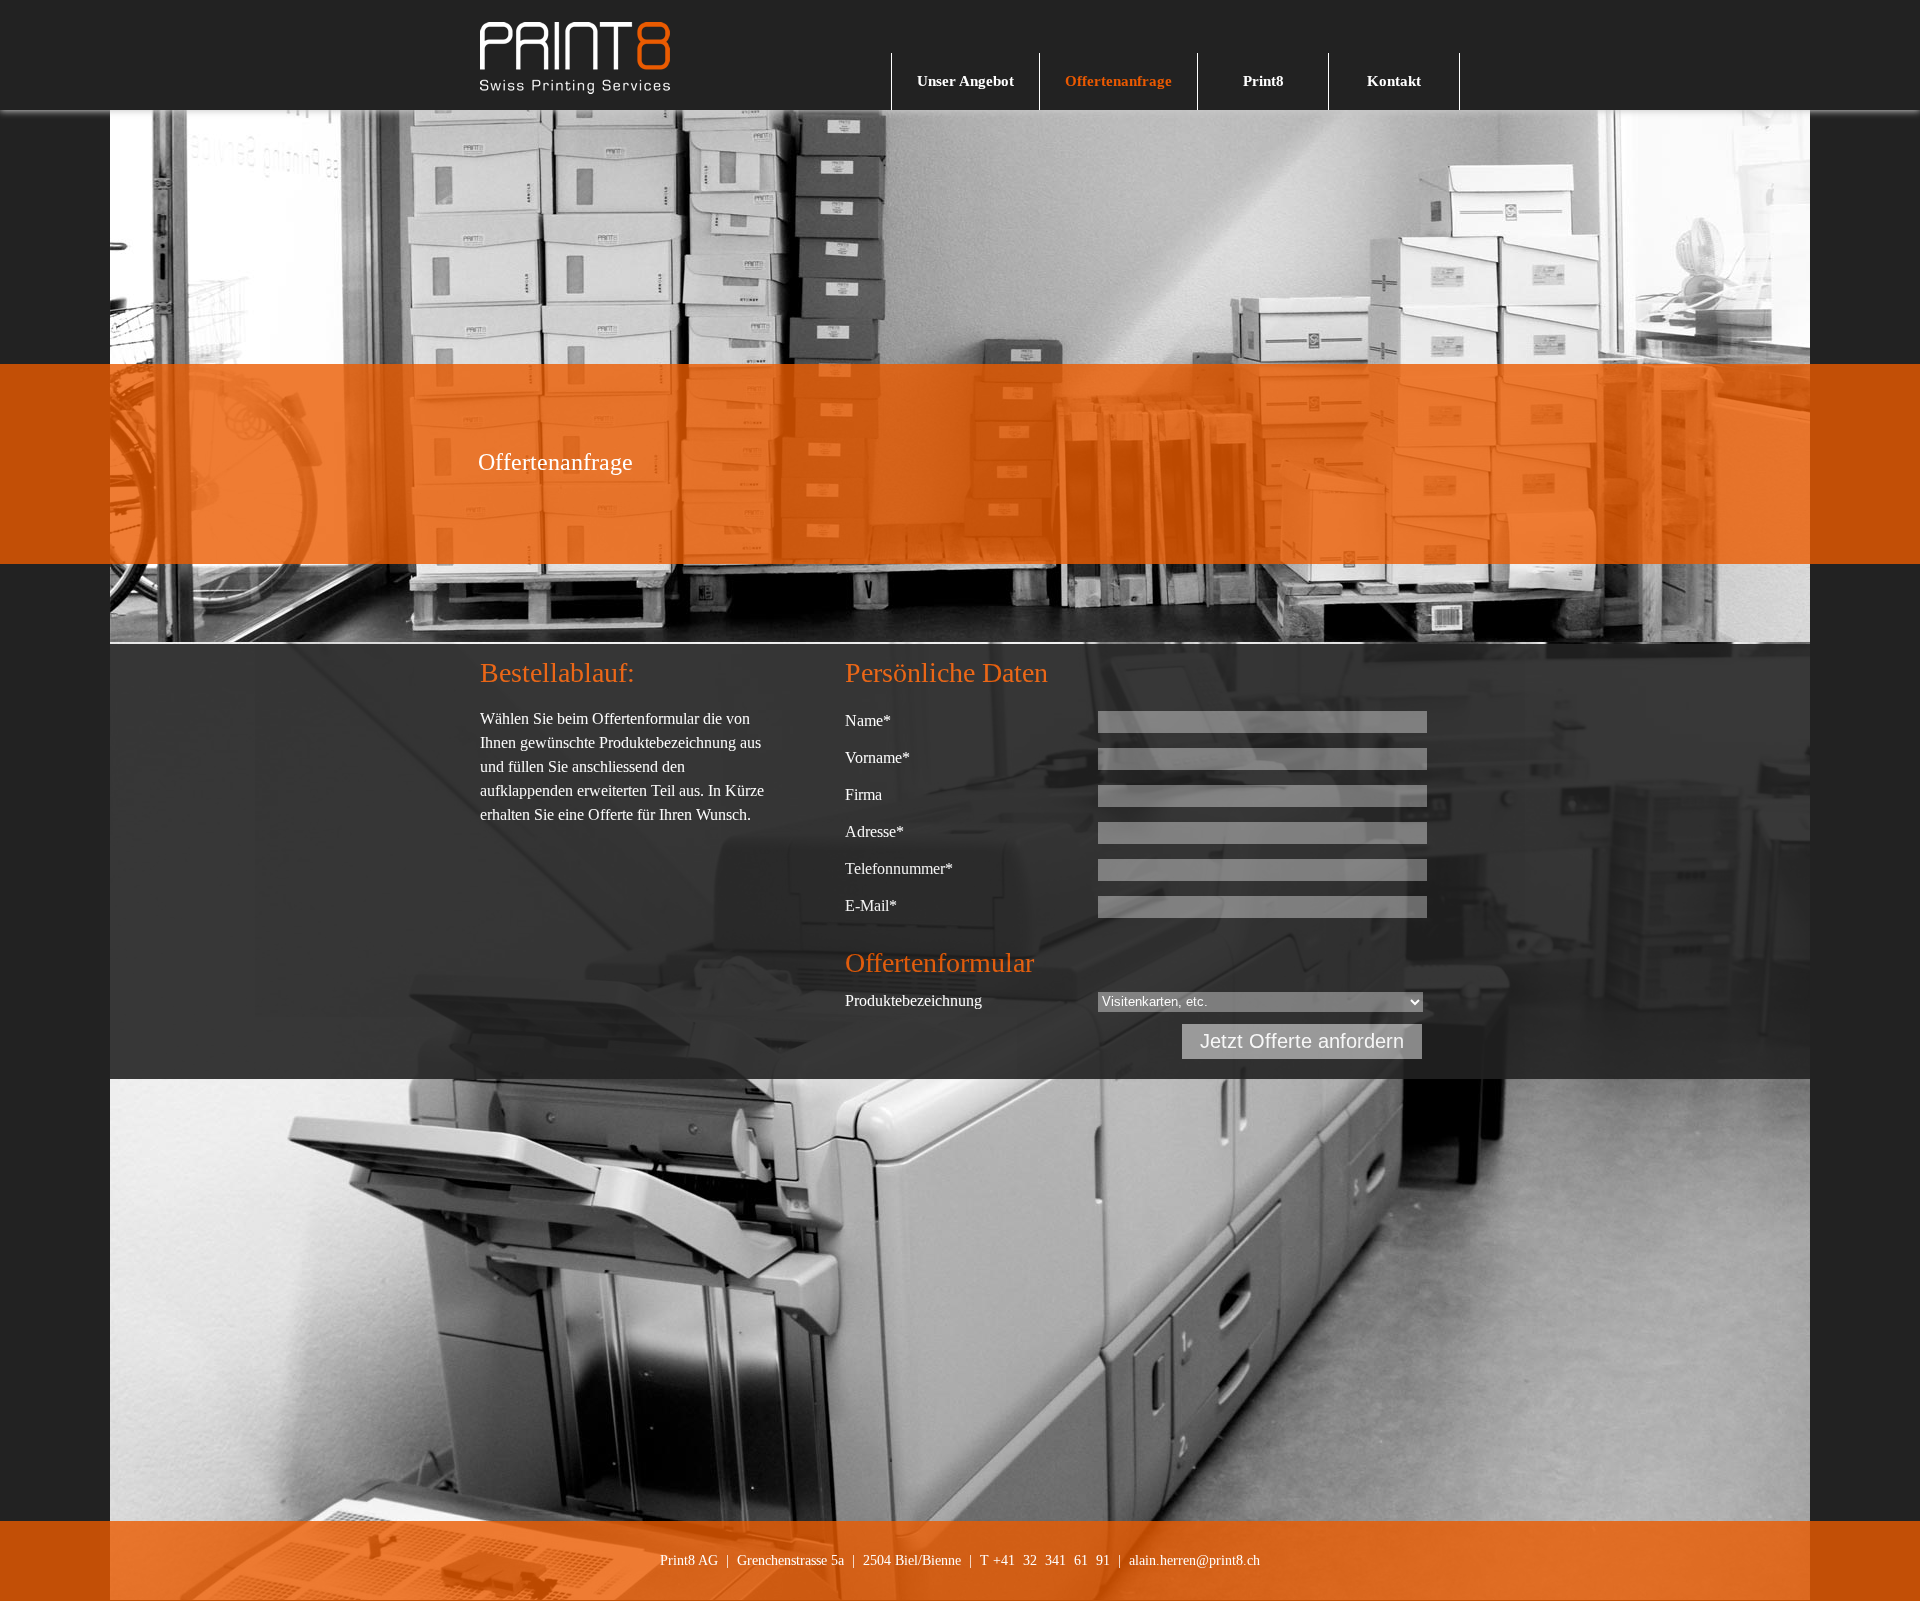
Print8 (1263, 81)
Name (868, 720)
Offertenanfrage (1118, 81)
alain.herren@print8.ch (1194, 1560)
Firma (863, 794)
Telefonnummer (899, 868)
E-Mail (871, 905)
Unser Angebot (965, 81)
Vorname (877, 757)
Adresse (874, 831)
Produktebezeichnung (913, 1000)
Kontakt (1394, 81)
